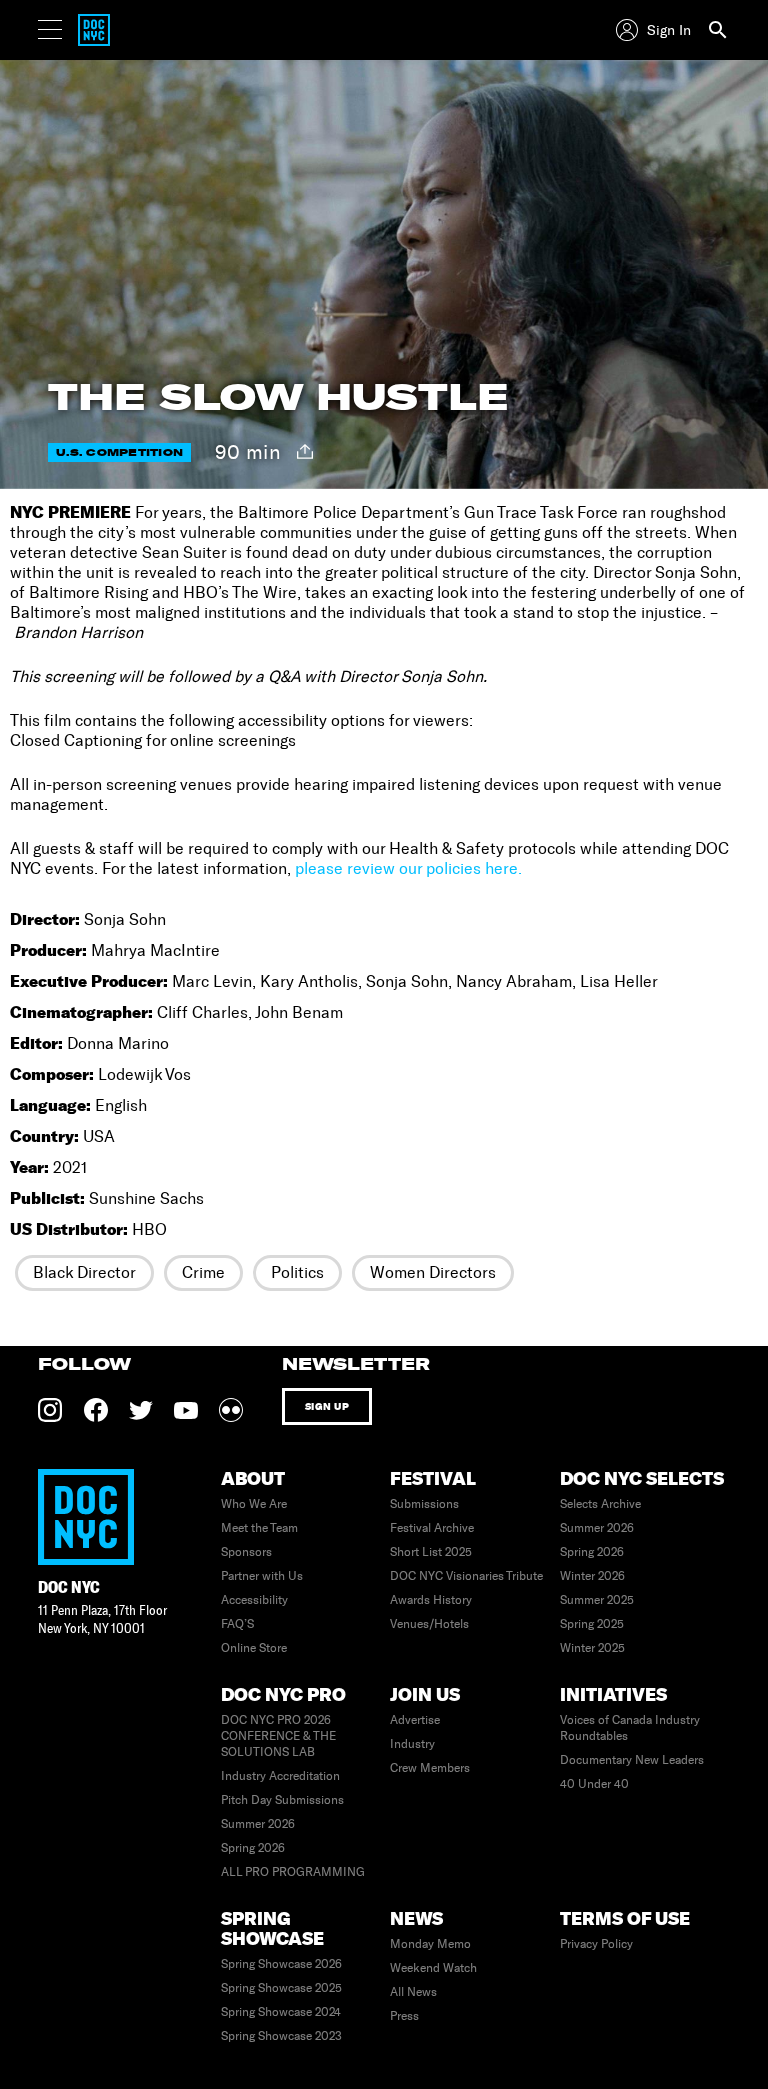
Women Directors (433, 1272)
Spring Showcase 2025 (281, 1988)
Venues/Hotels (429, 1624)
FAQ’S (237, 1624)
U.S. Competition (119, 452)
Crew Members (430, 1768)
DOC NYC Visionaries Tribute (466, 1576)
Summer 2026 (597, 1528)
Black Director (84, 1272)
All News (413, 1992)
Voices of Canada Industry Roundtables (630, 1728)
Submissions (424, 1504)
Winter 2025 (592, 1648)
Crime (203, 1272)
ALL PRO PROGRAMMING (293, 1872)
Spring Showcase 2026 (281, 1964)
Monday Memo (430, 1944)
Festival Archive (432, 1528)
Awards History (431, 1600)
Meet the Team (259, 1528)
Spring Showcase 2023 (281, 2036)
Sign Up (327, 1406)
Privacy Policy (596, 1944)
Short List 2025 (431, 1552)
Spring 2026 (592, 1552)
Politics (297, 1272)
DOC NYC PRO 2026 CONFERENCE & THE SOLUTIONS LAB (278, 1736)
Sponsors (246, 1552)
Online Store (254, 1648)
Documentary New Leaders (632, 1760)
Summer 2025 (597, 1600)
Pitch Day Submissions (282, 1800)
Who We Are (254, 1504)
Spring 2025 (592, 1624)
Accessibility (254, 1600)
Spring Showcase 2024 (281, 2012)
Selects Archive (600, 1504)
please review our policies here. (408, 868)
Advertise (415, 1720)
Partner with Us (262, 1576)
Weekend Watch (433, 1968)
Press (404, 2016)
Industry (412, 1744)
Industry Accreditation (280, 1776)
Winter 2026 (592, 1576)
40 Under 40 (594, 1784)
